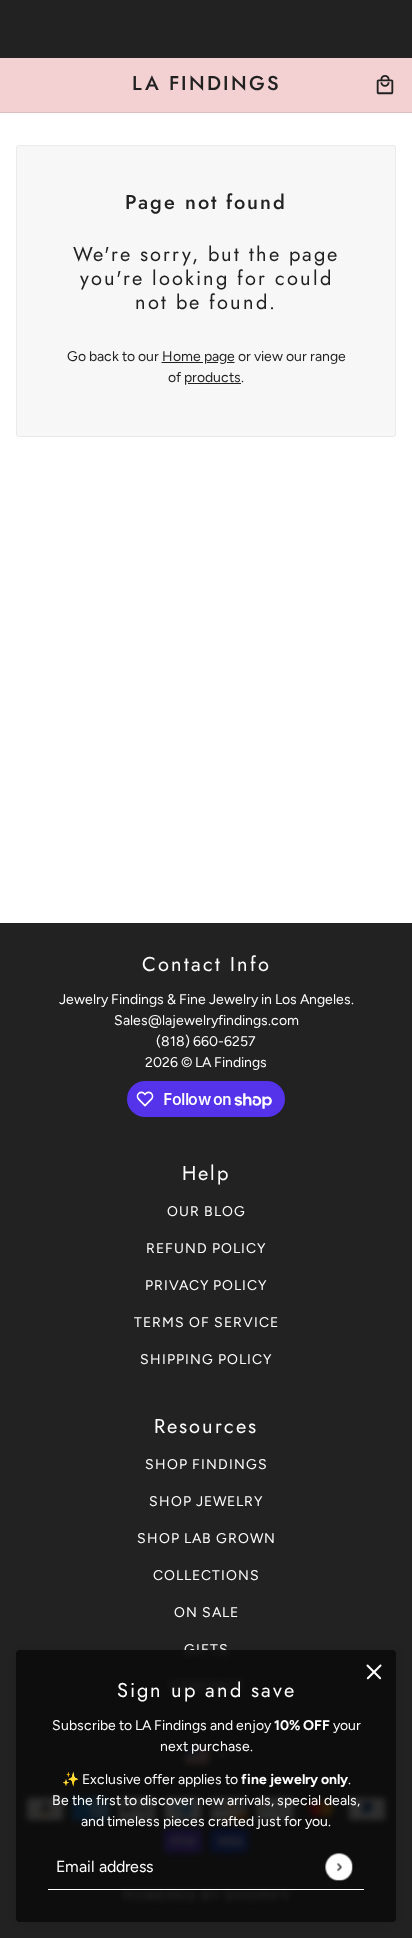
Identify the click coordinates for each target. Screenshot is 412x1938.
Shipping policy (206, 1359)
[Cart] (385, 85)
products (212, 377)
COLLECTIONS (206, 1575)
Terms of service (206, 1322)
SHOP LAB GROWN (206, 1538)
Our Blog (206, 1211)
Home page (198, 356)
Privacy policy (206, 1285)
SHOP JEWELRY (206, 1501)
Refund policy (206, 1248)
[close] (374, 1672)
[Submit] (338, 1866)
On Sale (206, 1612)
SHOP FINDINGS (206, 1464)
